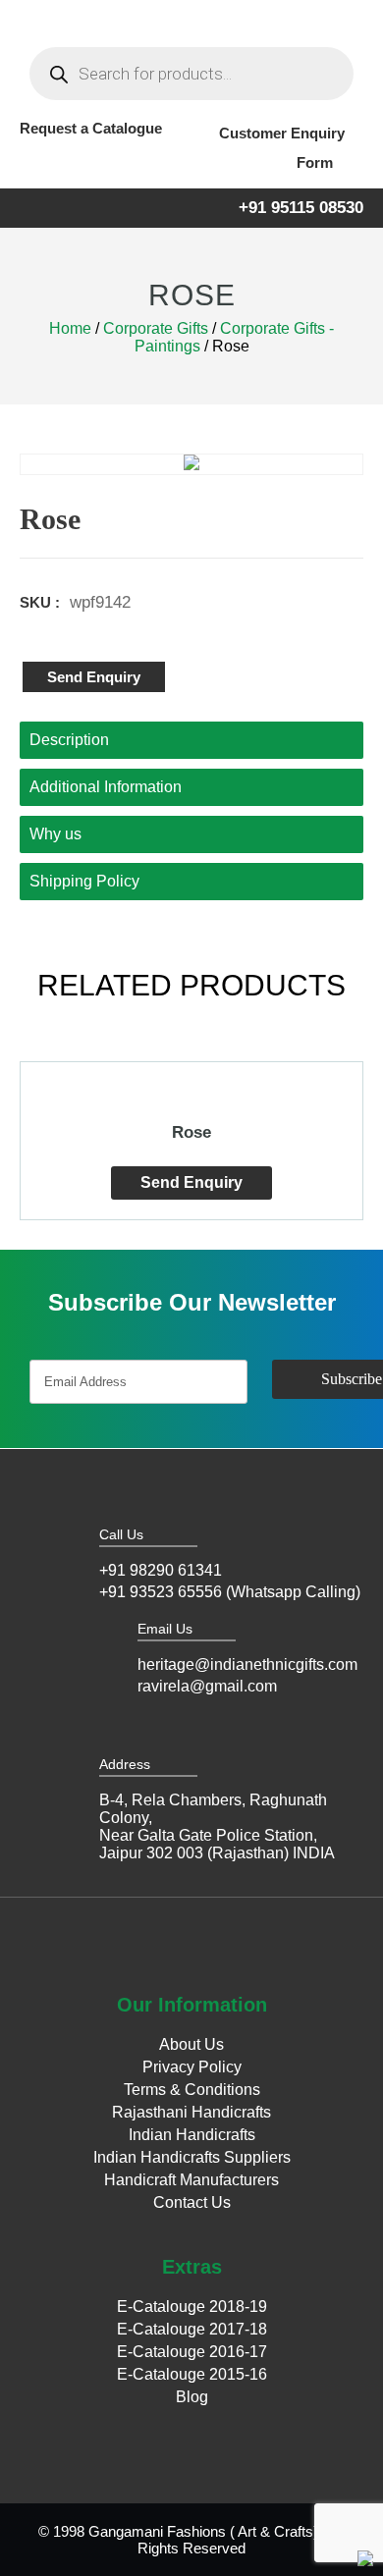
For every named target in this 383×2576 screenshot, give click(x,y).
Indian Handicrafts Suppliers (192, 2157)
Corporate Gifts (156, 328)
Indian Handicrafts (192, 2135)
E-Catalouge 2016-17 (192, 2352)
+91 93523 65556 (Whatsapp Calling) (230, 1592)
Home (70, 328)
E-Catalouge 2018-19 (192, 2307)
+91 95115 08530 (301, 208)
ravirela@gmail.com (207, 1686)
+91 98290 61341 (161, 1570)
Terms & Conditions (192, 2090)
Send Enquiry (94, 677)
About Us (191, 2044)
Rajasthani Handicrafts (191, 2112)
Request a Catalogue (91, 128)
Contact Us (192, 2202)
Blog (192, 2397)
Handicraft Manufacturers (191, 2180)
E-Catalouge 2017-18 (192, 2329)
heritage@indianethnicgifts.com (247, 1664)
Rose (191, 1132)
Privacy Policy (192, 2067)
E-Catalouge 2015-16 (192, 2374)
